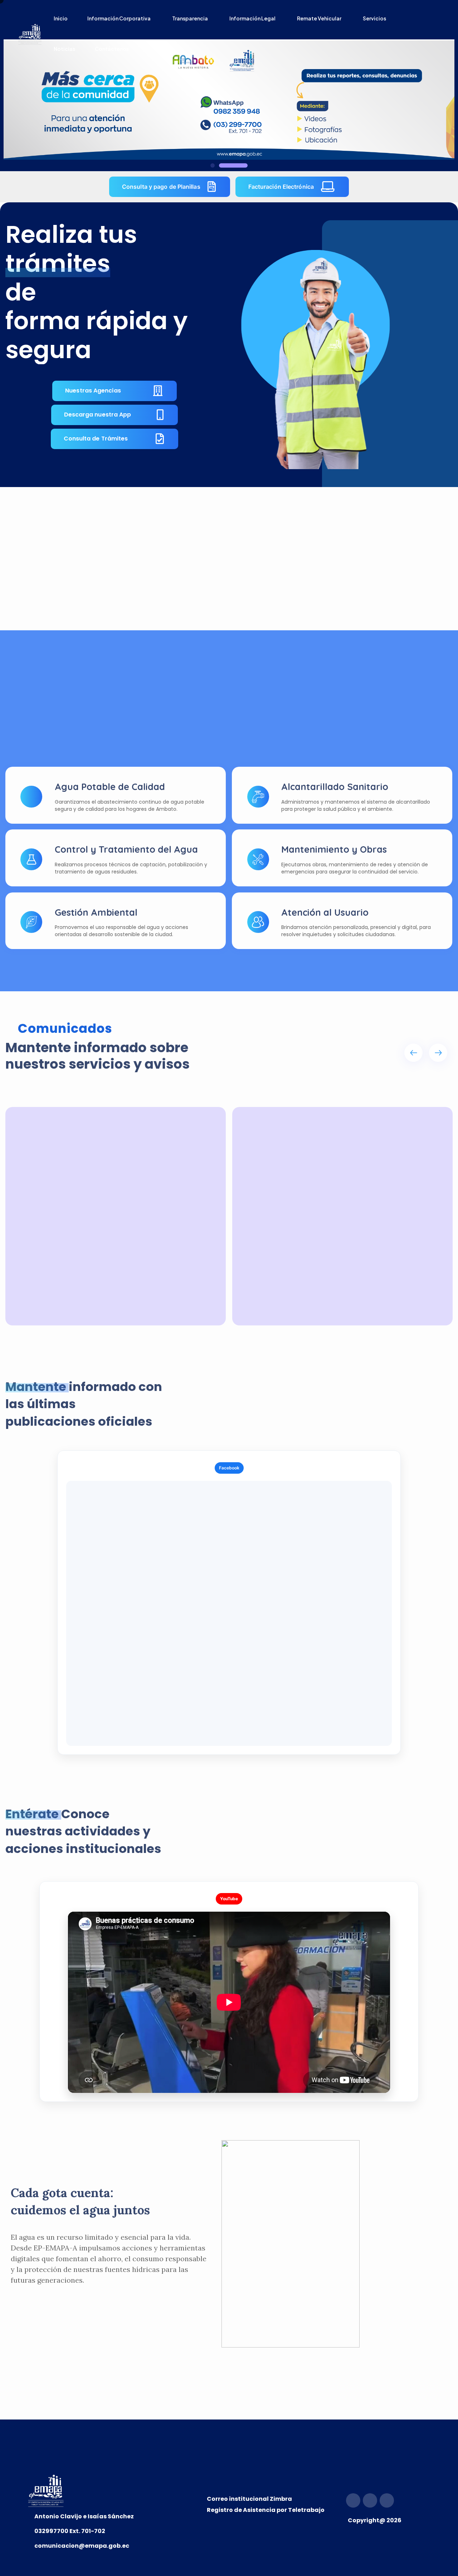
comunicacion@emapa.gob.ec (82, 2546)
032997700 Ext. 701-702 (70, 2531)
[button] (225, 165)
